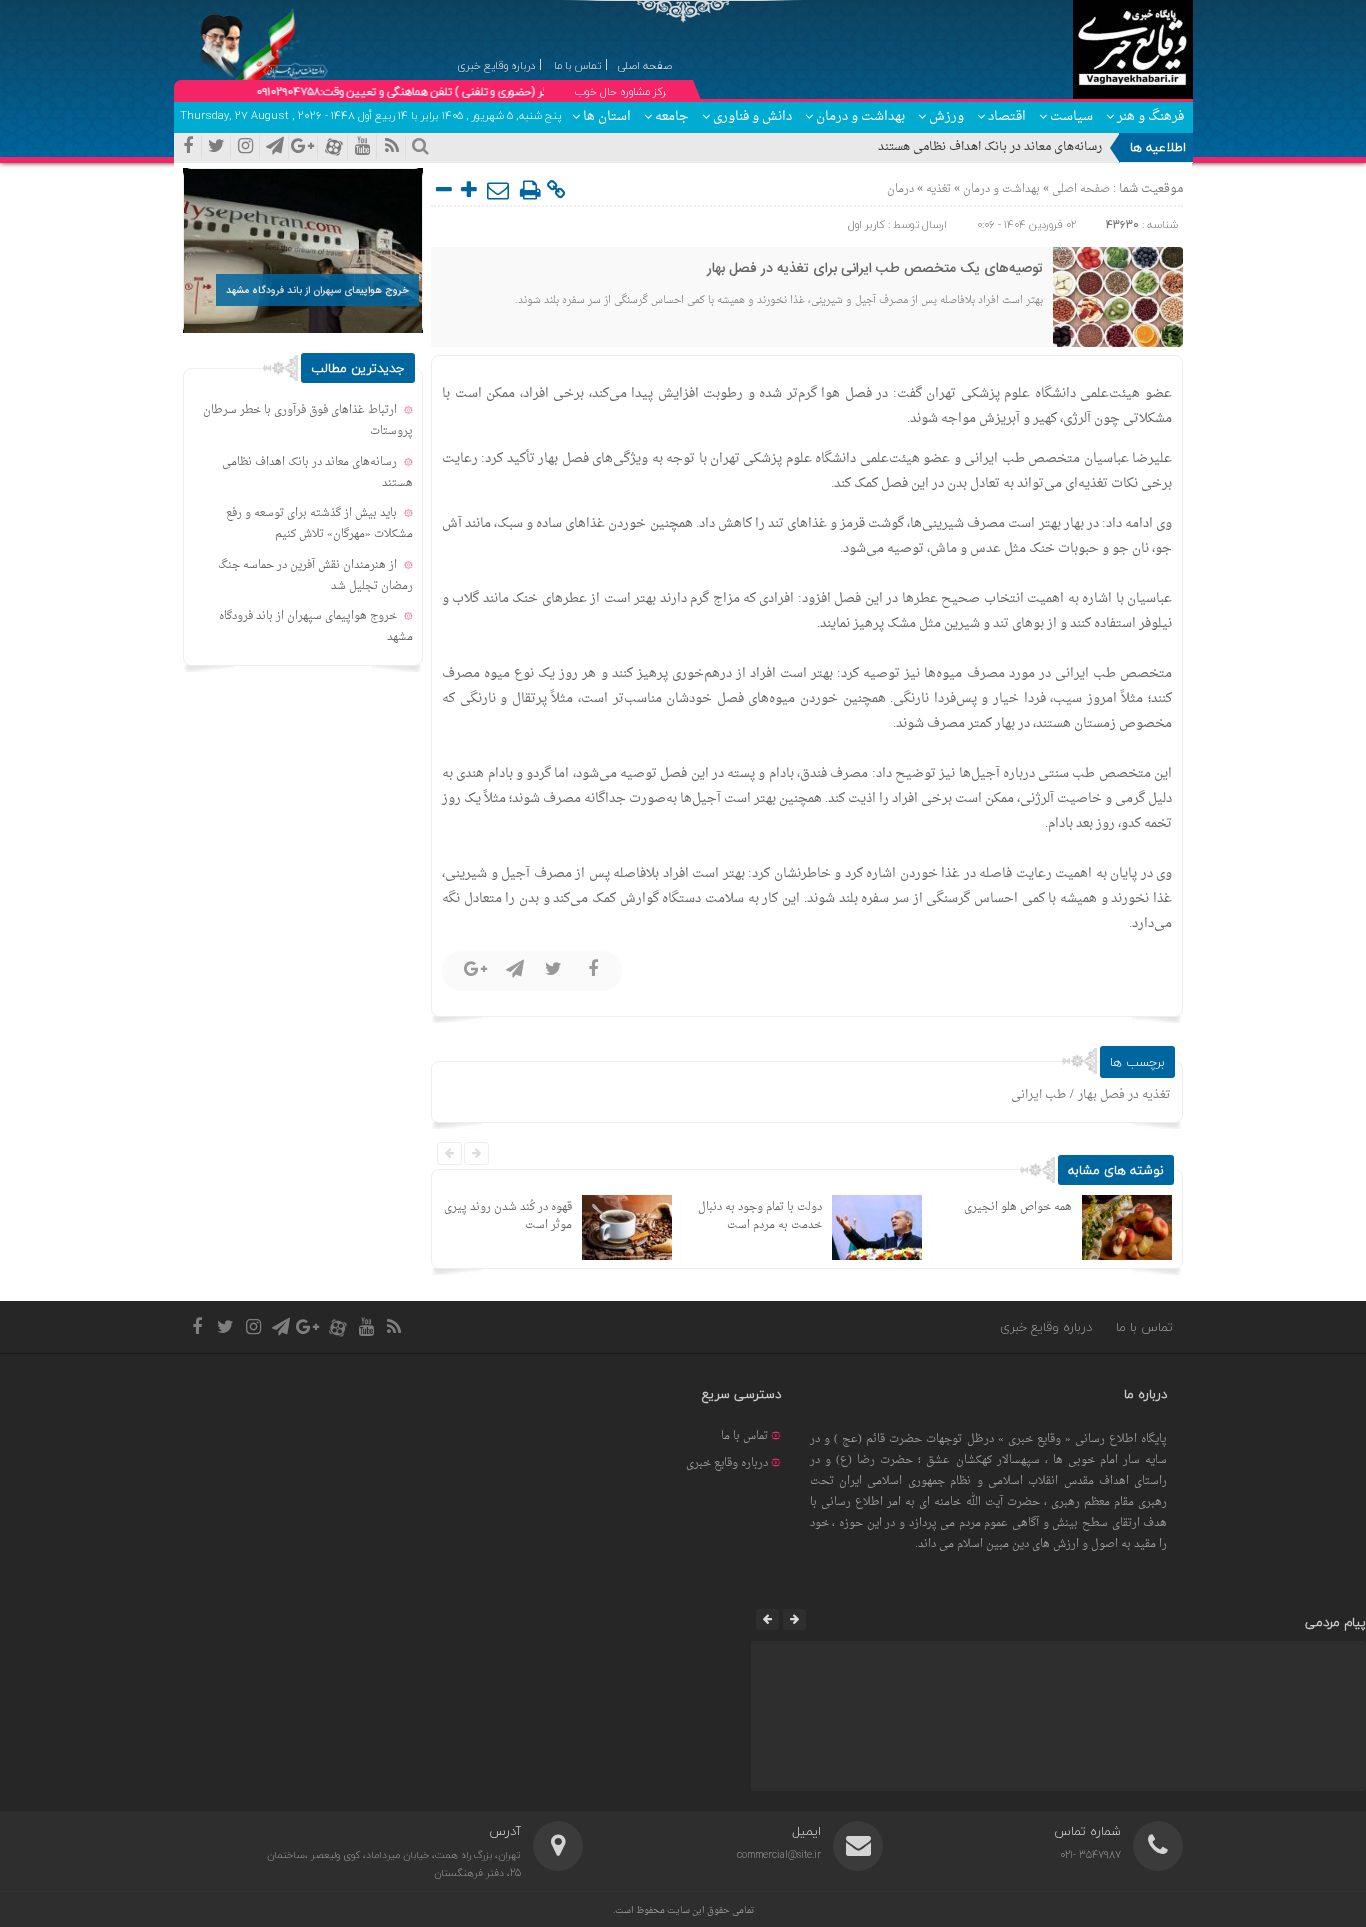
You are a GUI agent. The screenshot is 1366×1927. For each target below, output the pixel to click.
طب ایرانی (1038, 1095)
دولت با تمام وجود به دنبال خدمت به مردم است (760, 1216)
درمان (900, 189)
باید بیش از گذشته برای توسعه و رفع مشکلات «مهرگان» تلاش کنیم (319, 524)
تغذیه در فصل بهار (1124, 1095)
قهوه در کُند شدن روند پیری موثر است (508, 1216)
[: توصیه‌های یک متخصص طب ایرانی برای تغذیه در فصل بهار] (499, 190)
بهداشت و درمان (860, 116)
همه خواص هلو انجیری (1018, 1207)
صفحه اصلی (1079, 189)
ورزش (946, 116)
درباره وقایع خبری (1046, 1327)
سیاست (1071, 116)
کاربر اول (866, 224)
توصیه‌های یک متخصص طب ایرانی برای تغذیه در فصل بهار (875, 269)
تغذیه (938, 189)
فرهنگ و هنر (1150, 116)
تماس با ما (1144, 1327)
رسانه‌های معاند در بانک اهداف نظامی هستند (990, 147)
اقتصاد (1007, 116)
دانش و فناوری (752, 116)
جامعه (672, 116)
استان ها (607, 116)
